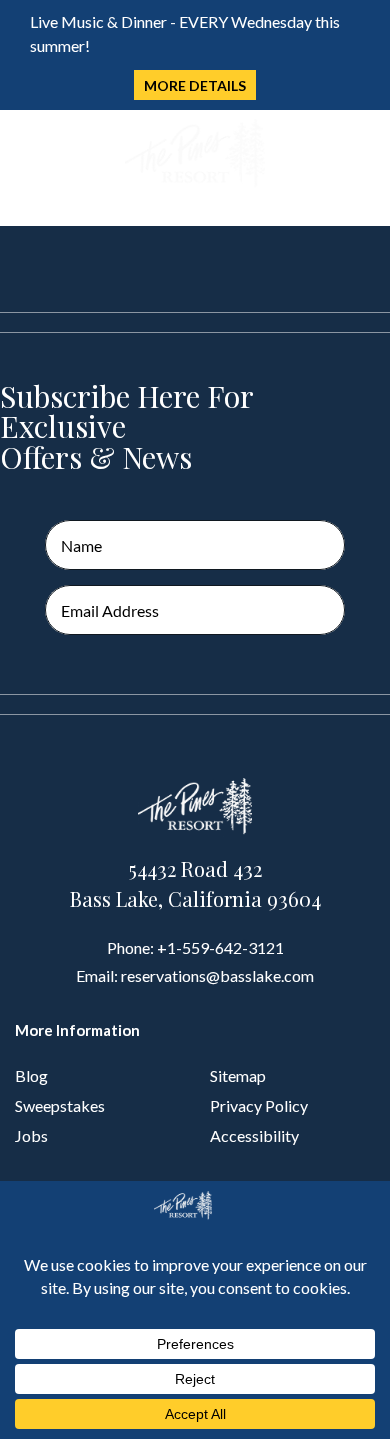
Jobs (31, 1135)
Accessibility (254, 1135)
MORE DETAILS (195, 85)
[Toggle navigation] (28, 155)
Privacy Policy (259, 1105)
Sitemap (238, 1075)
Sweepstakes (60, 1105)
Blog (31, 1075)
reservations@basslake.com (217, 975)
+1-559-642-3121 (220, 947)
